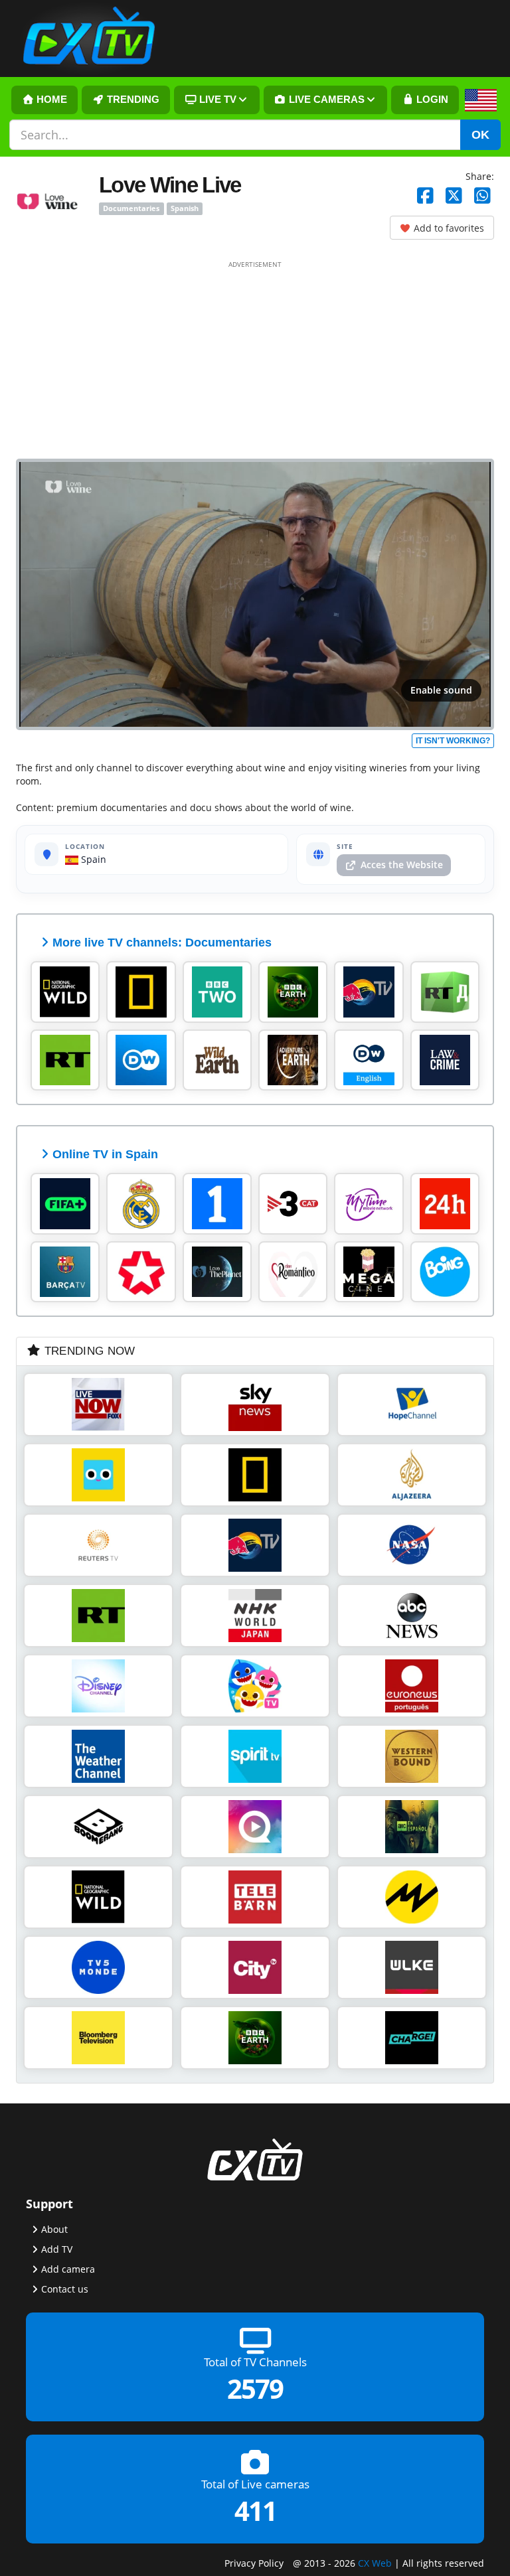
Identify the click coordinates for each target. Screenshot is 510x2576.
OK (480, 135)
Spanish (185, 208)
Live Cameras (325, 100)
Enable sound (441, 690)
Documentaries (131, 208)
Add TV (57, 2249)
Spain (92, 859)
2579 (255, 2388)
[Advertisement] (255, 359)
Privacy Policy (254, 2562)
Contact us (65, 2289)
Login (431, 100)
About (54, 2229)
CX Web (375, 2562)
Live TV (216, 100)
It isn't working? (453, 741)
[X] (454, 196)
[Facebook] (425, 196)
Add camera (68, 2269)
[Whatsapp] (482, 196)
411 (255, 2511)
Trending (132, 100)
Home (50, 100)
